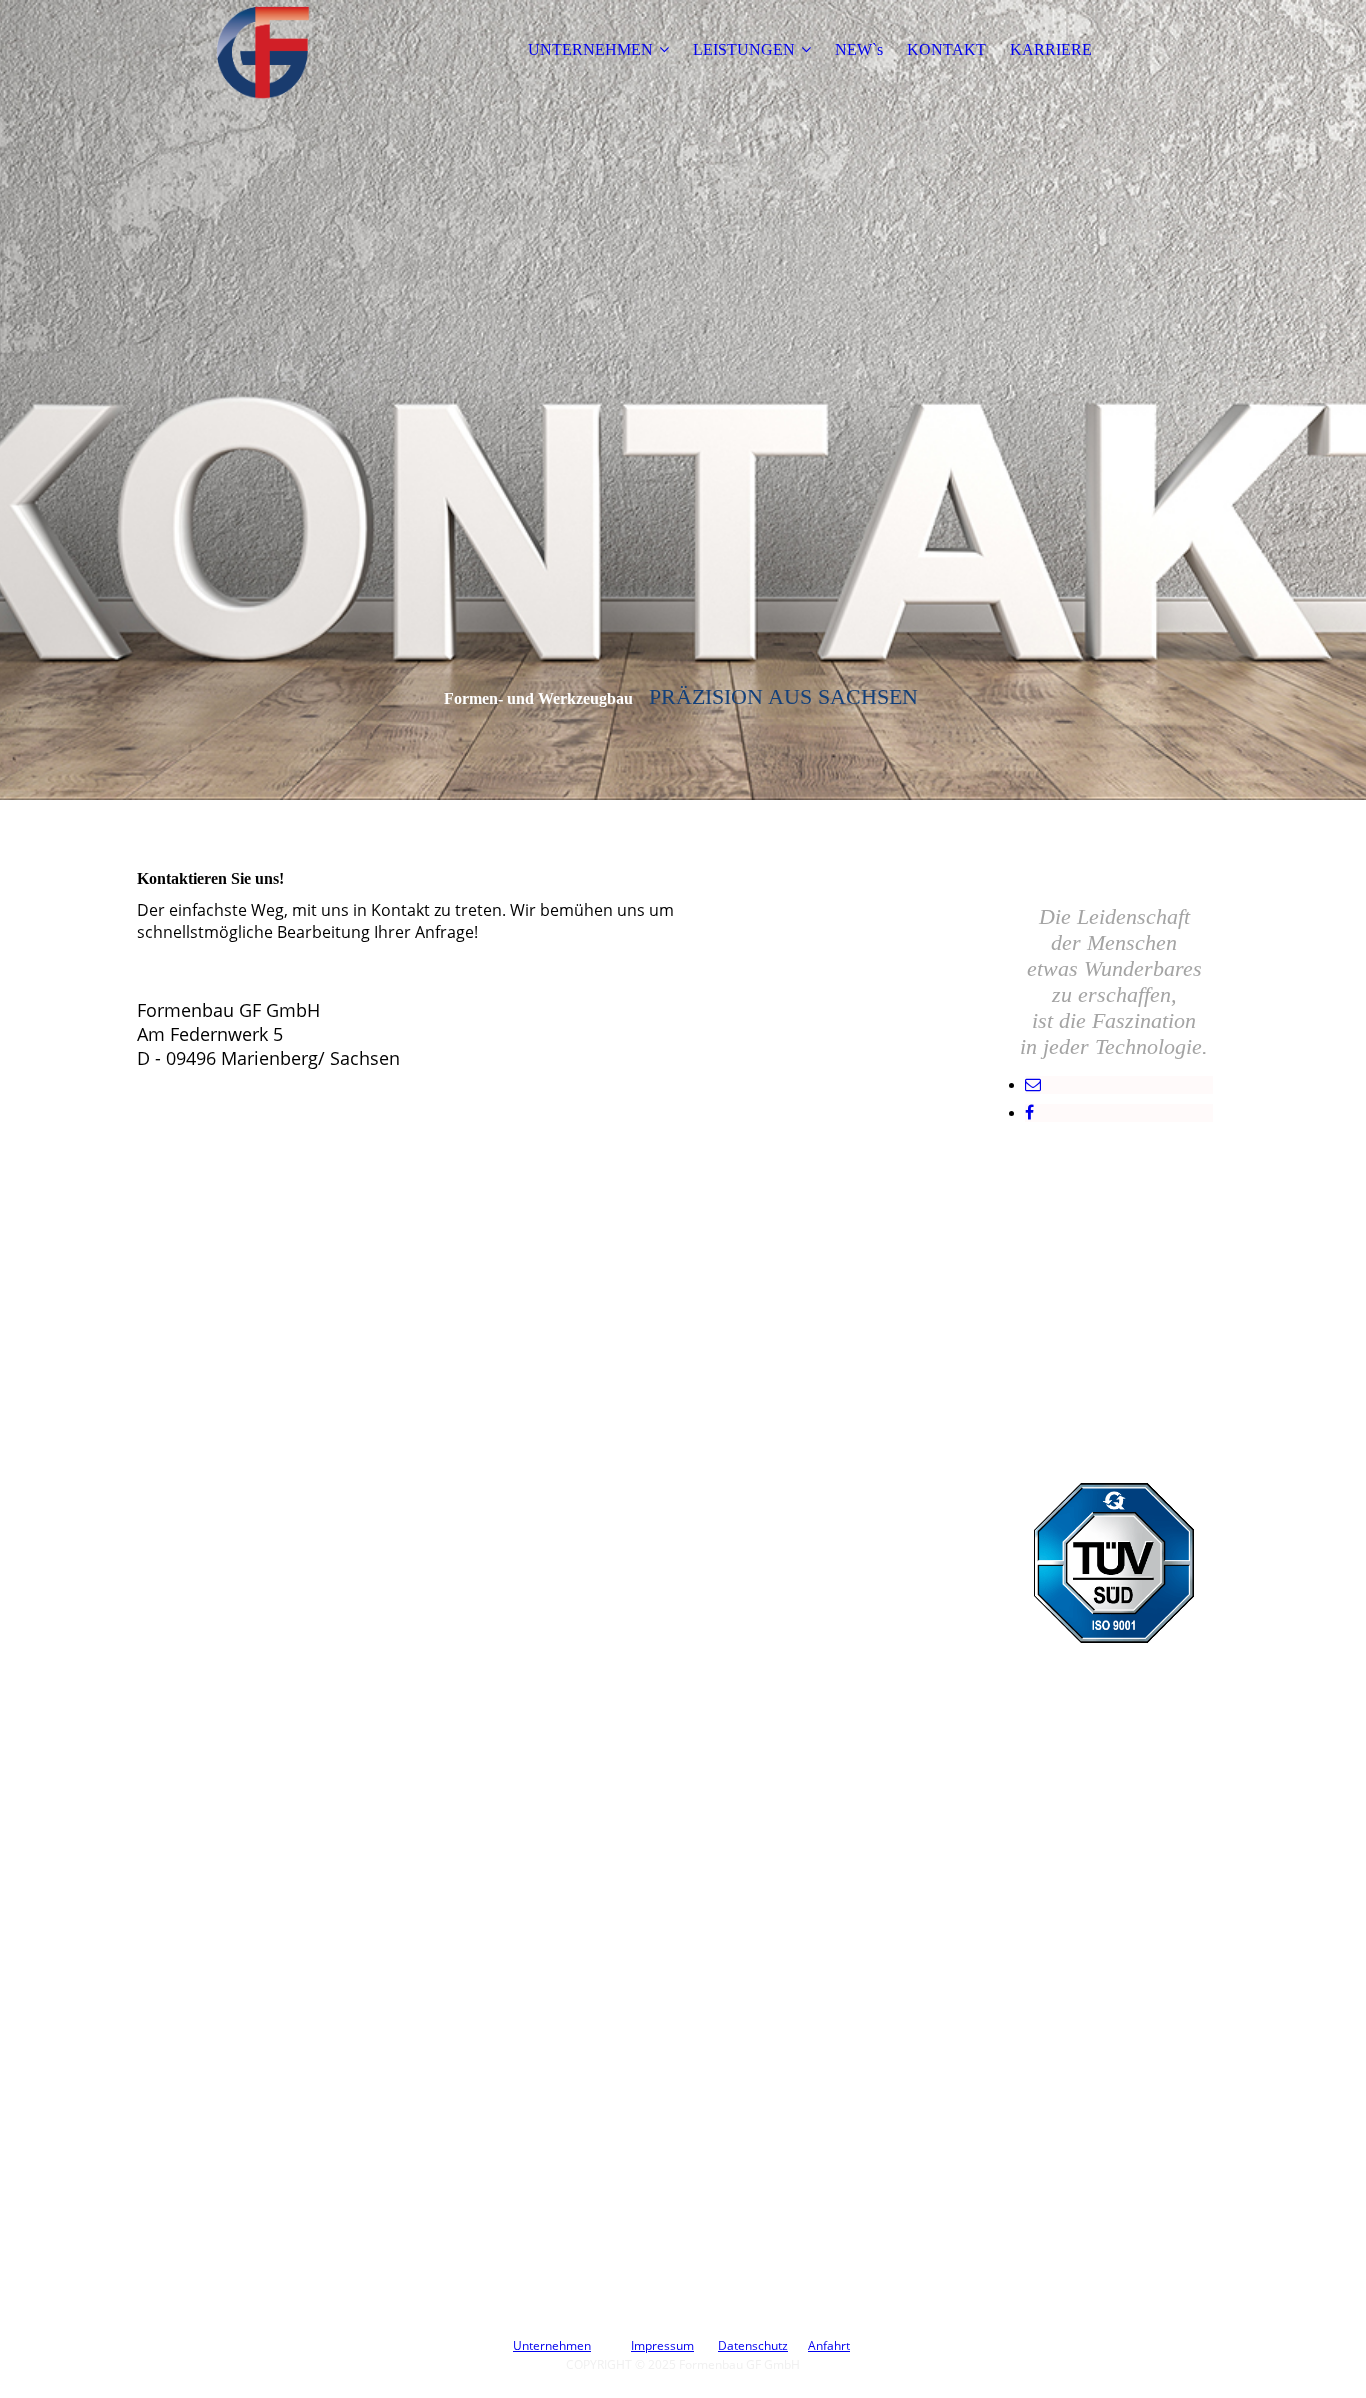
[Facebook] (1029, 1112)
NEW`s (859, 49)
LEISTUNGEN (744, 49)
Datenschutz (753, 2345)
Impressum (662, 2345)
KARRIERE (1051, 49)
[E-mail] (1033, 1084)
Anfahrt (829, 2345)
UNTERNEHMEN (590, 49)
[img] (262, 50)
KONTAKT (946, 49)
